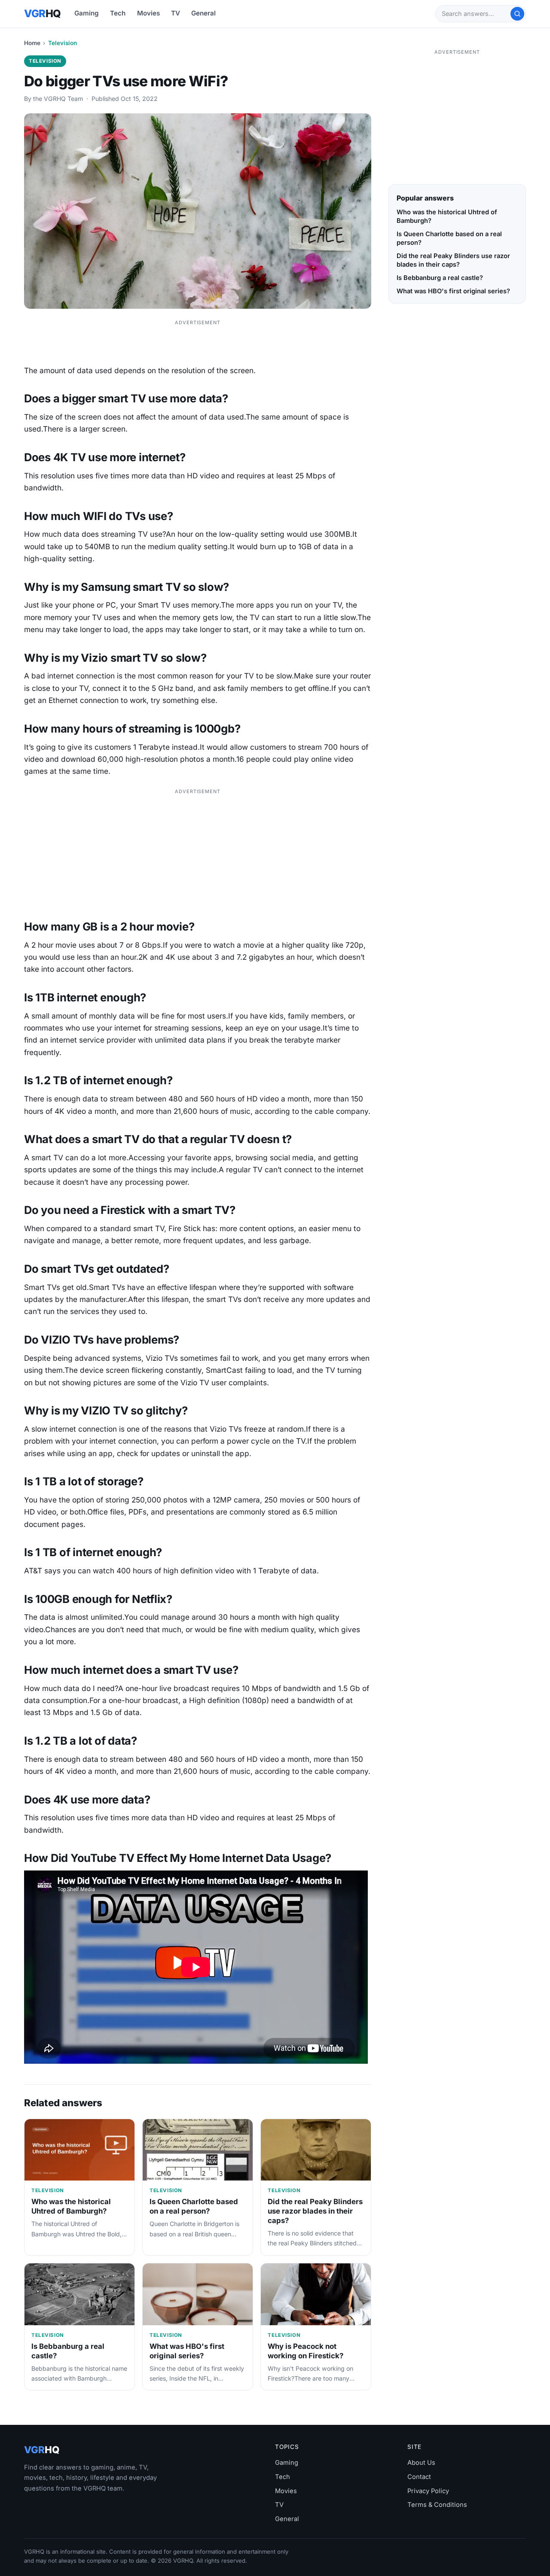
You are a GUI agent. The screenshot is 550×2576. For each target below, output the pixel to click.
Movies (148, 13)
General (203, 13)
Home (32, 43)
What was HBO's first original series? (187, 2351)
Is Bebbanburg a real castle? (440, 278)
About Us (421, 2463)
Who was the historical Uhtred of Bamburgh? (71, 2206)
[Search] (517, 14)
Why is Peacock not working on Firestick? (306, 2351)
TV (176, 13)
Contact (419, 2477)
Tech (118, 13)
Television (63, 43)
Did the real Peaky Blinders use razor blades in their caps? (315, 2211)
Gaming (87, 13)
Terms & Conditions (437, 2505)
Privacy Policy (428, 2491)
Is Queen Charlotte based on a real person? (194, 2206)
